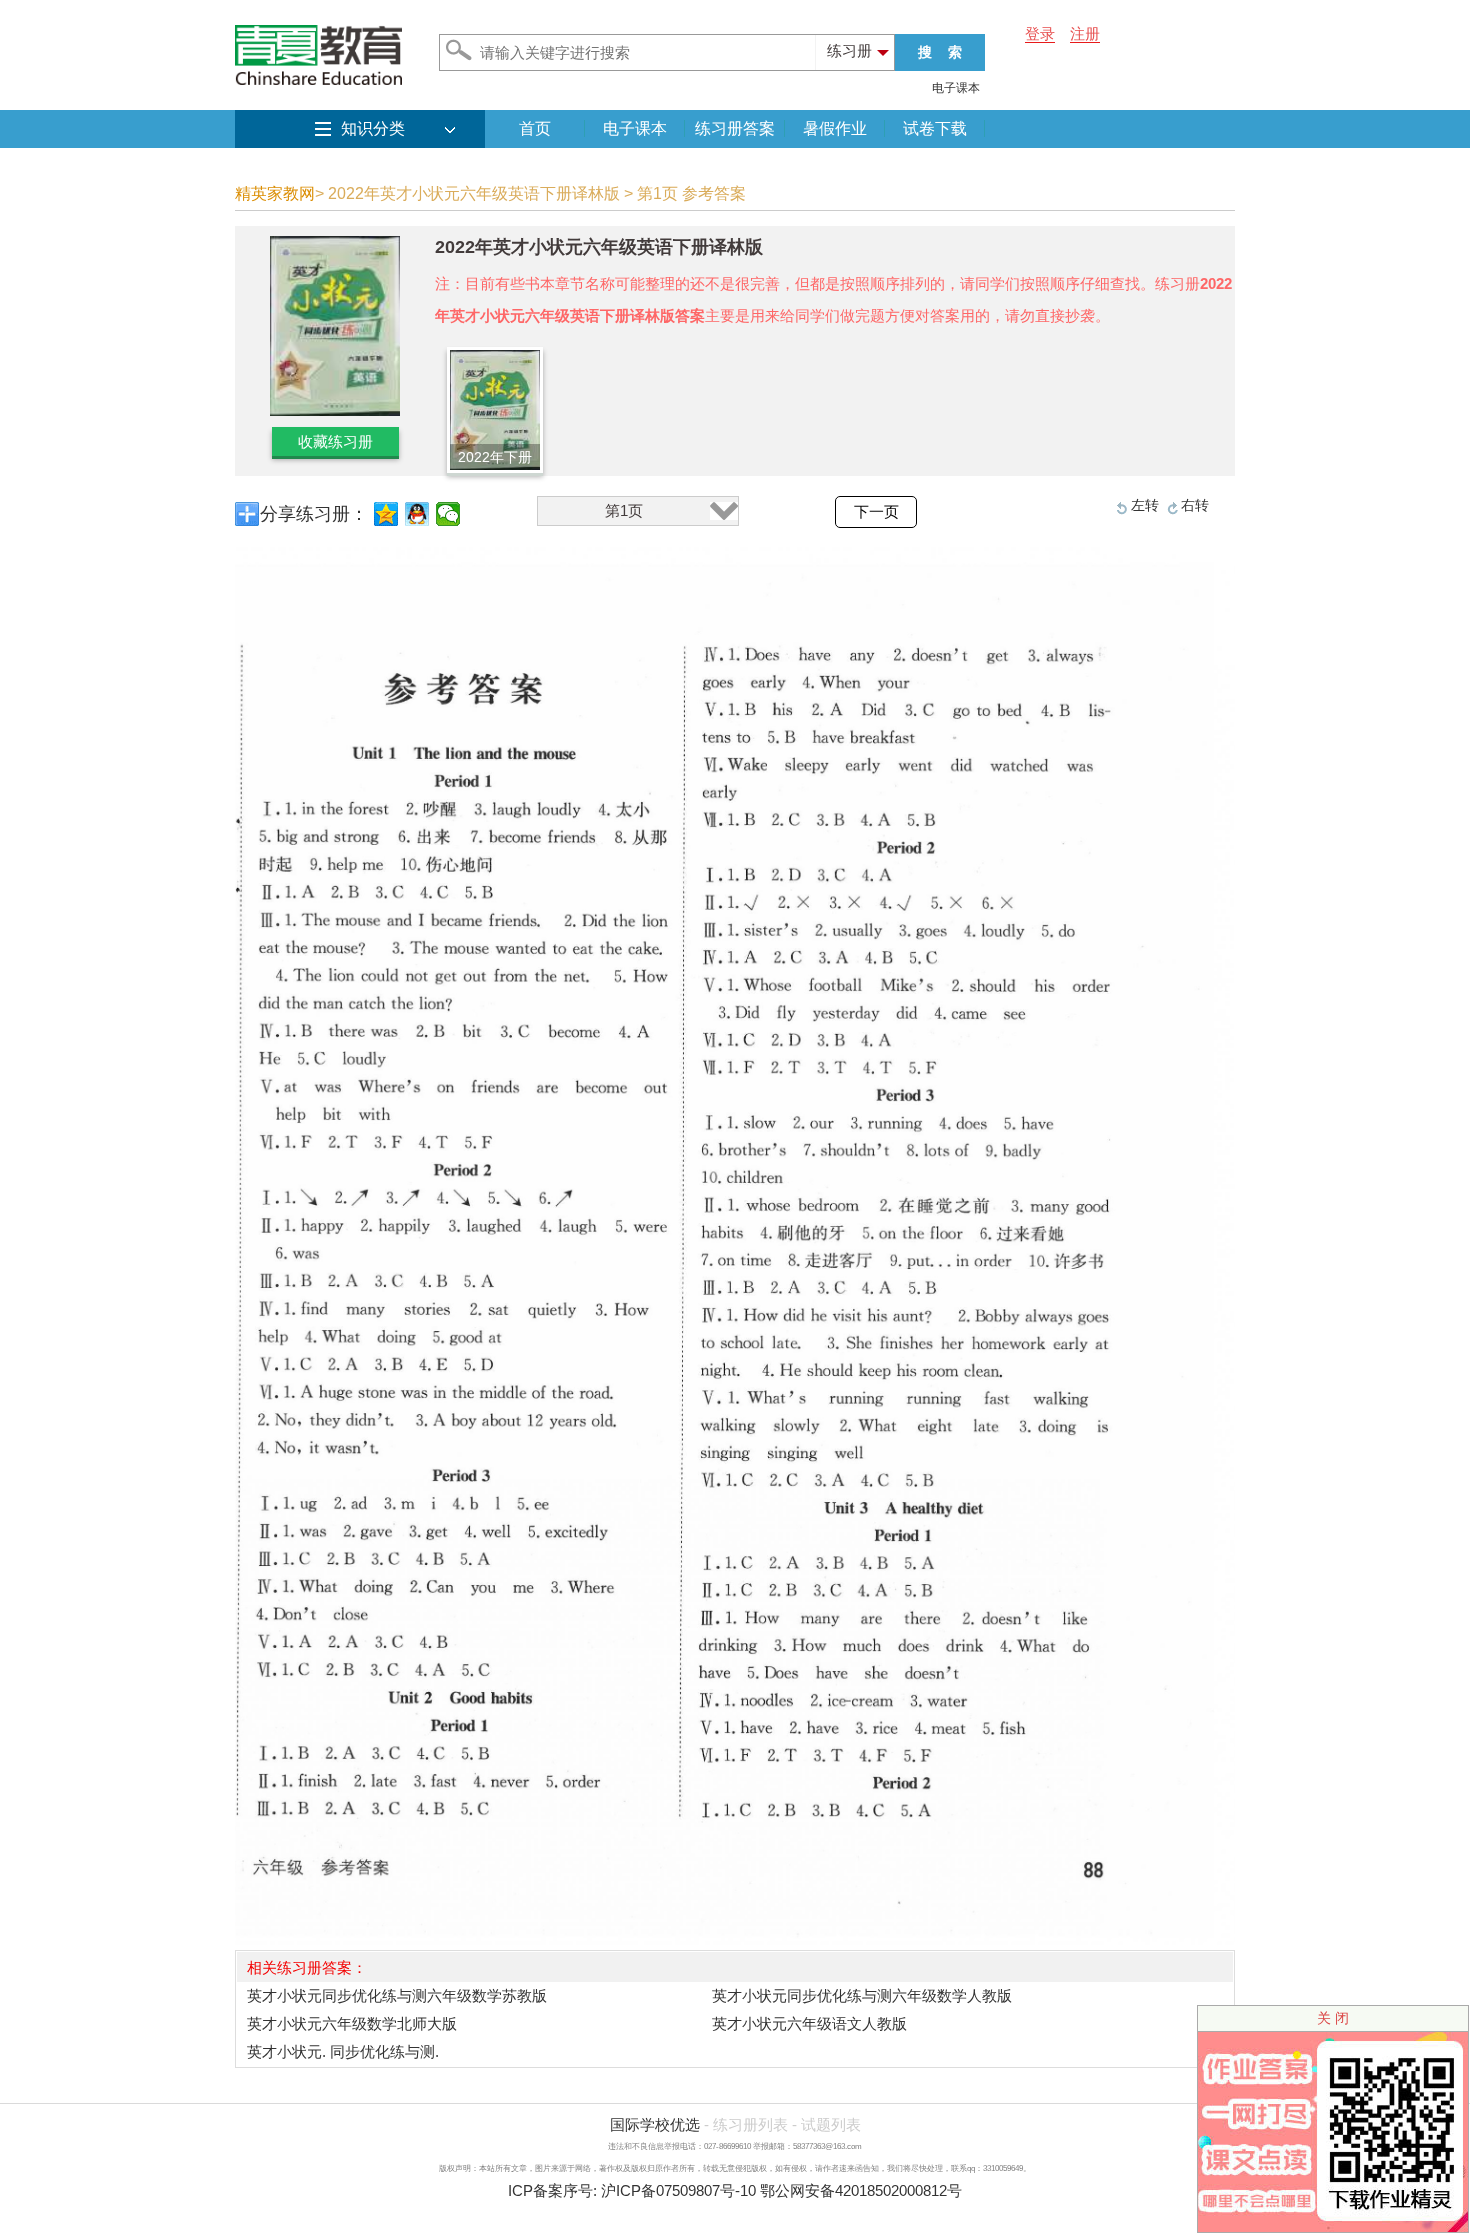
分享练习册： (314, 514)
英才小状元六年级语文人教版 (809, 2023)
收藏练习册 (335, 441)
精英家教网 (275, 193)
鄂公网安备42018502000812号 (861, 2190)
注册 (1085, 33)
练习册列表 (750, 2124)
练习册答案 (735, 128)
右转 (1195, 505)
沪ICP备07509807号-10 (678, 2190)
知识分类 (373, 128)
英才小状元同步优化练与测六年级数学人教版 (862, 1995)
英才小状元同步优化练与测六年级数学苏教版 (397, 1995)
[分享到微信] (448, 514)
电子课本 (956, 88)
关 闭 (1333, 2018)
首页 (535, 128)
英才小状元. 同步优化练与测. (343, 2051)
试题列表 (831, 2124)
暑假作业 (835, 128)
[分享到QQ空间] (386, 514)
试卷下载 (935, 128)
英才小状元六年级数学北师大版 (352, 2023)
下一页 (876, 512)
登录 (1040, 33)
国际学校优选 (655, 2124)
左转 (1145, 505)
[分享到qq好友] (417, 514)
